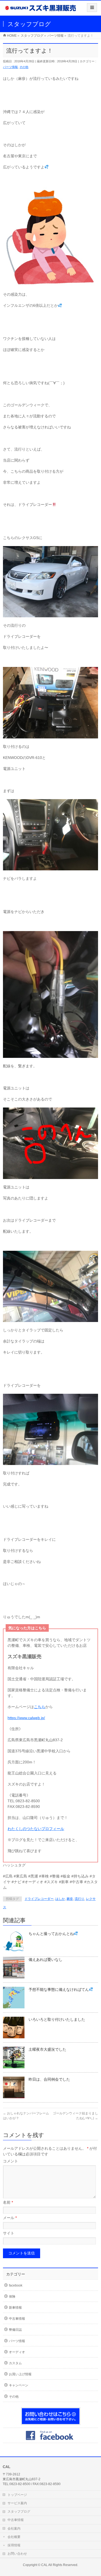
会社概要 (14, 2537)
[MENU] (92, 8)
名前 (8, 2202)
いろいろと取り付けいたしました (57, 2019)
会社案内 (14, 2529)
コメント (11, 2161)
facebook (16, 2285)
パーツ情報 (10, 67)
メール (10, 2218)
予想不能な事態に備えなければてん (59, 1989)
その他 (24, 67)
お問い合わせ (17, 2554)
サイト (9, 2233)
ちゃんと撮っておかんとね (51, 1934)
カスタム (15, 2363)
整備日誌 (15, 2330)
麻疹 (70, 1899)
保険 (12, 2296)
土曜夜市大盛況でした (47, 2049)
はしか (60, 1899)
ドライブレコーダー (39, 1899)
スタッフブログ (19, 2512)
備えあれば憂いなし (46, 1960)
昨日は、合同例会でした (49, 2079)
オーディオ (17, 2352)
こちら (40, 1707)
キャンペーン (19, 2385)
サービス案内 (17, 2503)
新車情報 (15, 2308)
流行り (79, 1899)
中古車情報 (17, 2319)
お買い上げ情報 (20, 2374)
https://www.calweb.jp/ (26, 1718)
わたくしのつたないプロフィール (36, 1829)
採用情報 (14, 2545)
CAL (44, 2565)
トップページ (17, 2495)
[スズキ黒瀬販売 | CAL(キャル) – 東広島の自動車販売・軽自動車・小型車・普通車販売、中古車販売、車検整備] (41, 10)
